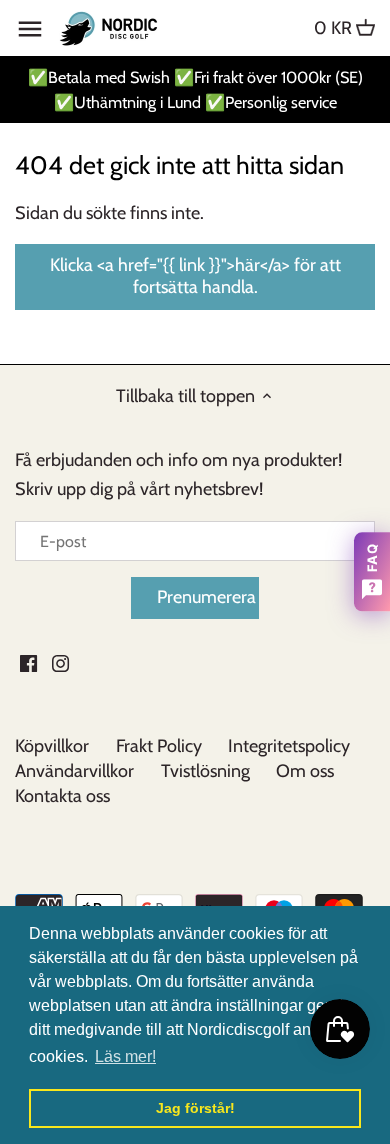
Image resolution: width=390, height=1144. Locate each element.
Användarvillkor (74, 771)
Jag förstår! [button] (195, 1108)
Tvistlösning (205, 771)
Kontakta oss (62, 796)
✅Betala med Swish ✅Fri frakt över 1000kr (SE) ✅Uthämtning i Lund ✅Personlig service (195, 89)
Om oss (305, 771)
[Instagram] (60, 662)
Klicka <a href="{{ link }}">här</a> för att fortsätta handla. (195, 276)
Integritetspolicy (289, 746)
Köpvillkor (52, 746)
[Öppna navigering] (30, 29)
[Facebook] (28, 662)
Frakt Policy (159, 746)
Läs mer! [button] (125, 1056)
